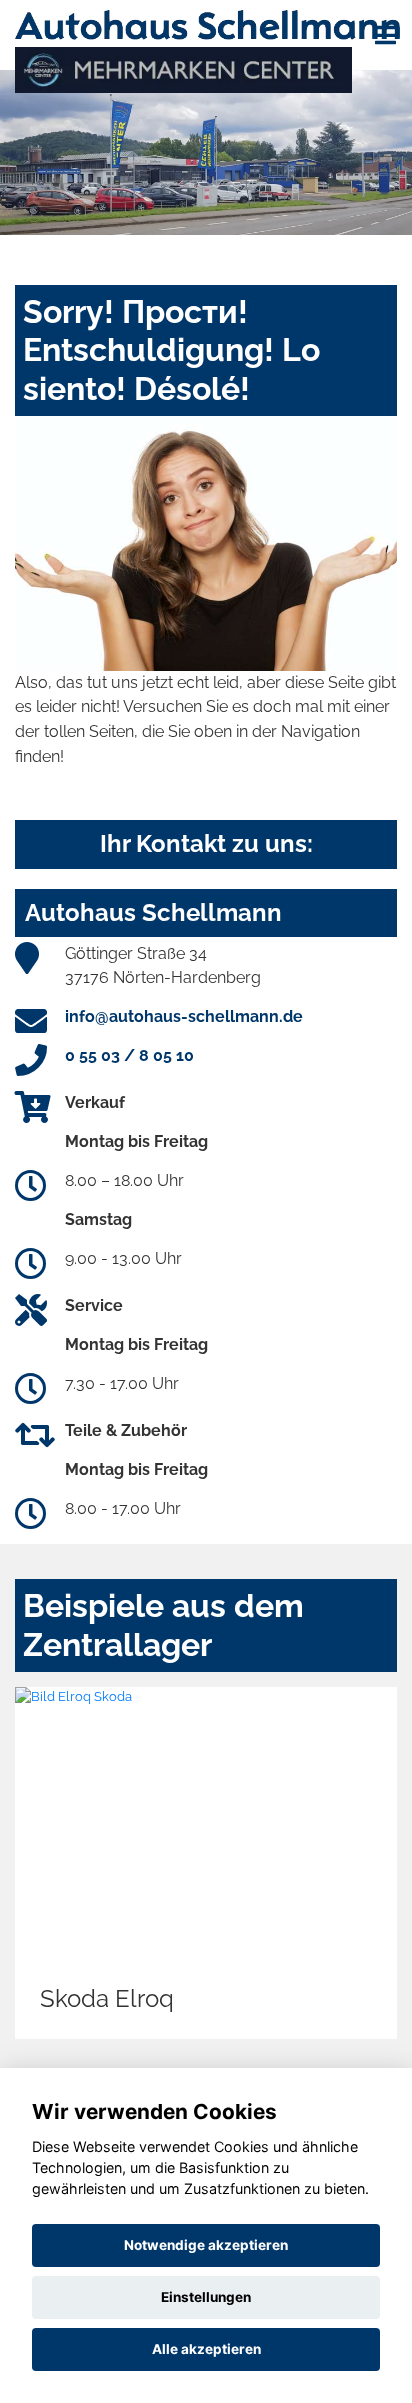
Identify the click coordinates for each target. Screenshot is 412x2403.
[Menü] (385, 35)
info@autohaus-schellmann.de (184, 1016)
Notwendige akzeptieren (206, 2245)
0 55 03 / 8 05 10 (129, 1055)
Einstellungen (206, 2297)
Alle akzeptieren (206, 2349)
